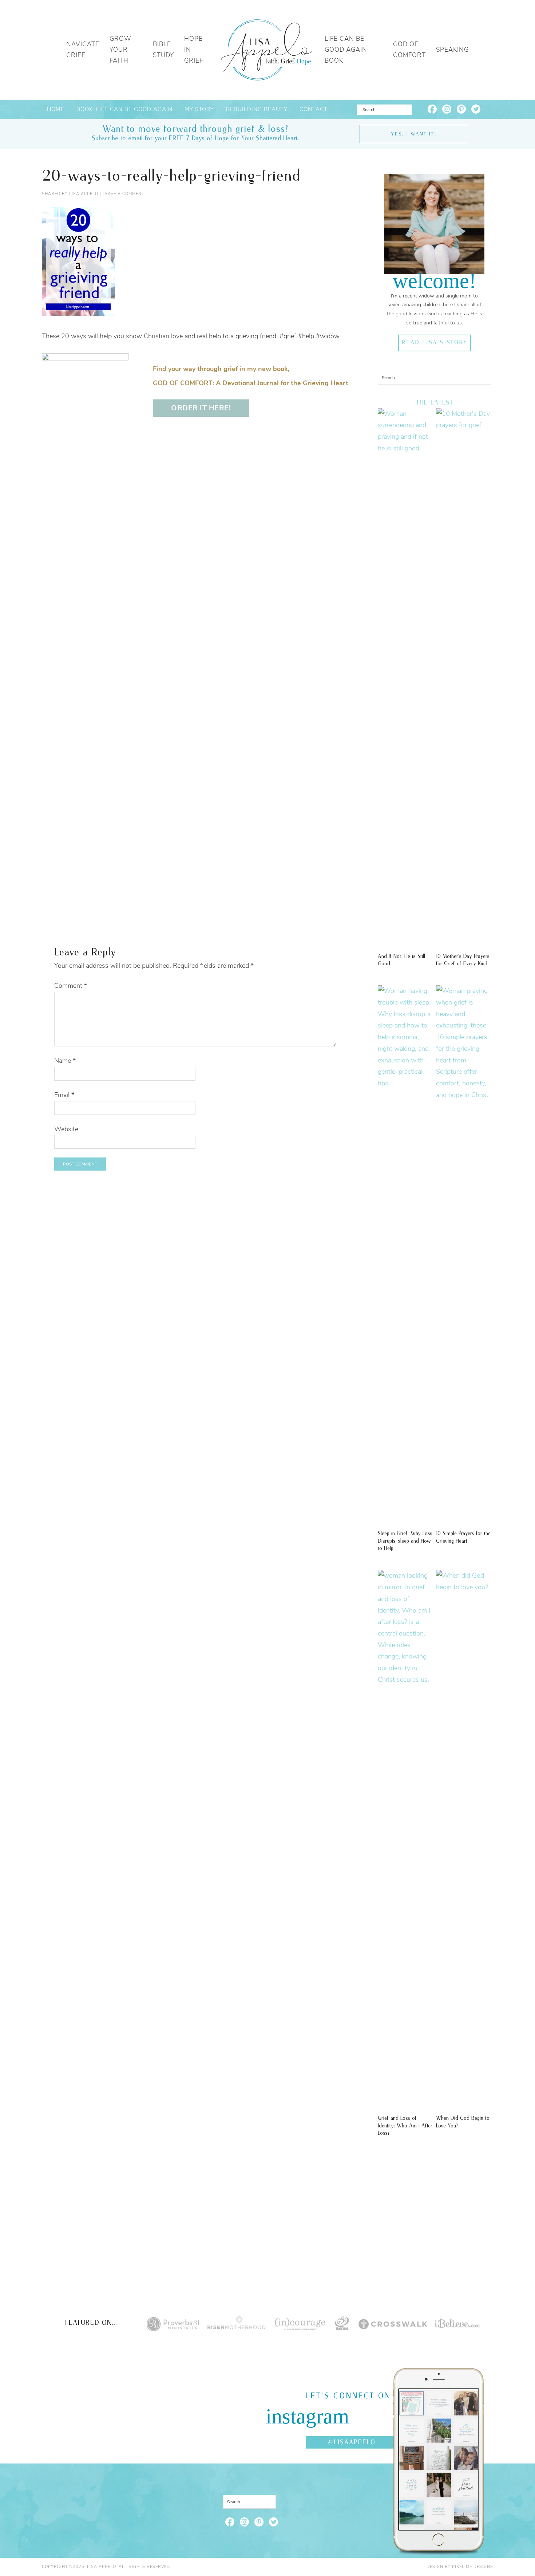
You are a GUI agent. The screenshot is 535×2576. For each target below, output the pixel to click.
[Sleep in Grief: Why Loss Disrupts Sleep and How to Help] (405, 1083)
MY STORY (199, 109)
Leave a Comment (123, 194)
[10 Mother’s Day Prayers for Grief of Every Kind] (464, 425)
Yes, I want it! (414, 134)
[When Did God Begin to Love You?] (464, 1587)
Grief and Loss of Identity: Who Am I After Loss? (405, 2126)
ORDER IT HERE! (201, 408)
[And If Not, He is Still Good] (405, 448)
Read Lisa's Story (434, 343)
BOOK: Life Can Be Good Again (124, 109)
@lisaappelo (352, 2442)
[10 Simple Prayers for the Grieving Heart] (464, 1095)
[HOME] (267, 50)
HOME (56, 109)
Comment (71, 986)
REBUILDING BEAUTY (257, 109)
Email (64, 1095)
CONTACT (314, 109)
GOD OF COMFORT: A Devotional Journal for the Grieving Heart (251, 383)
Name (65, 1061)
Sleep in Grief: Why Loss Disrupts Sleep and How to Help (405, 1541)
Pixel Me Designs (473, 2567)
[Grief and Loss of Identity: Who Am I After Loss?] (405, 1680)
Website (66, 1129)
